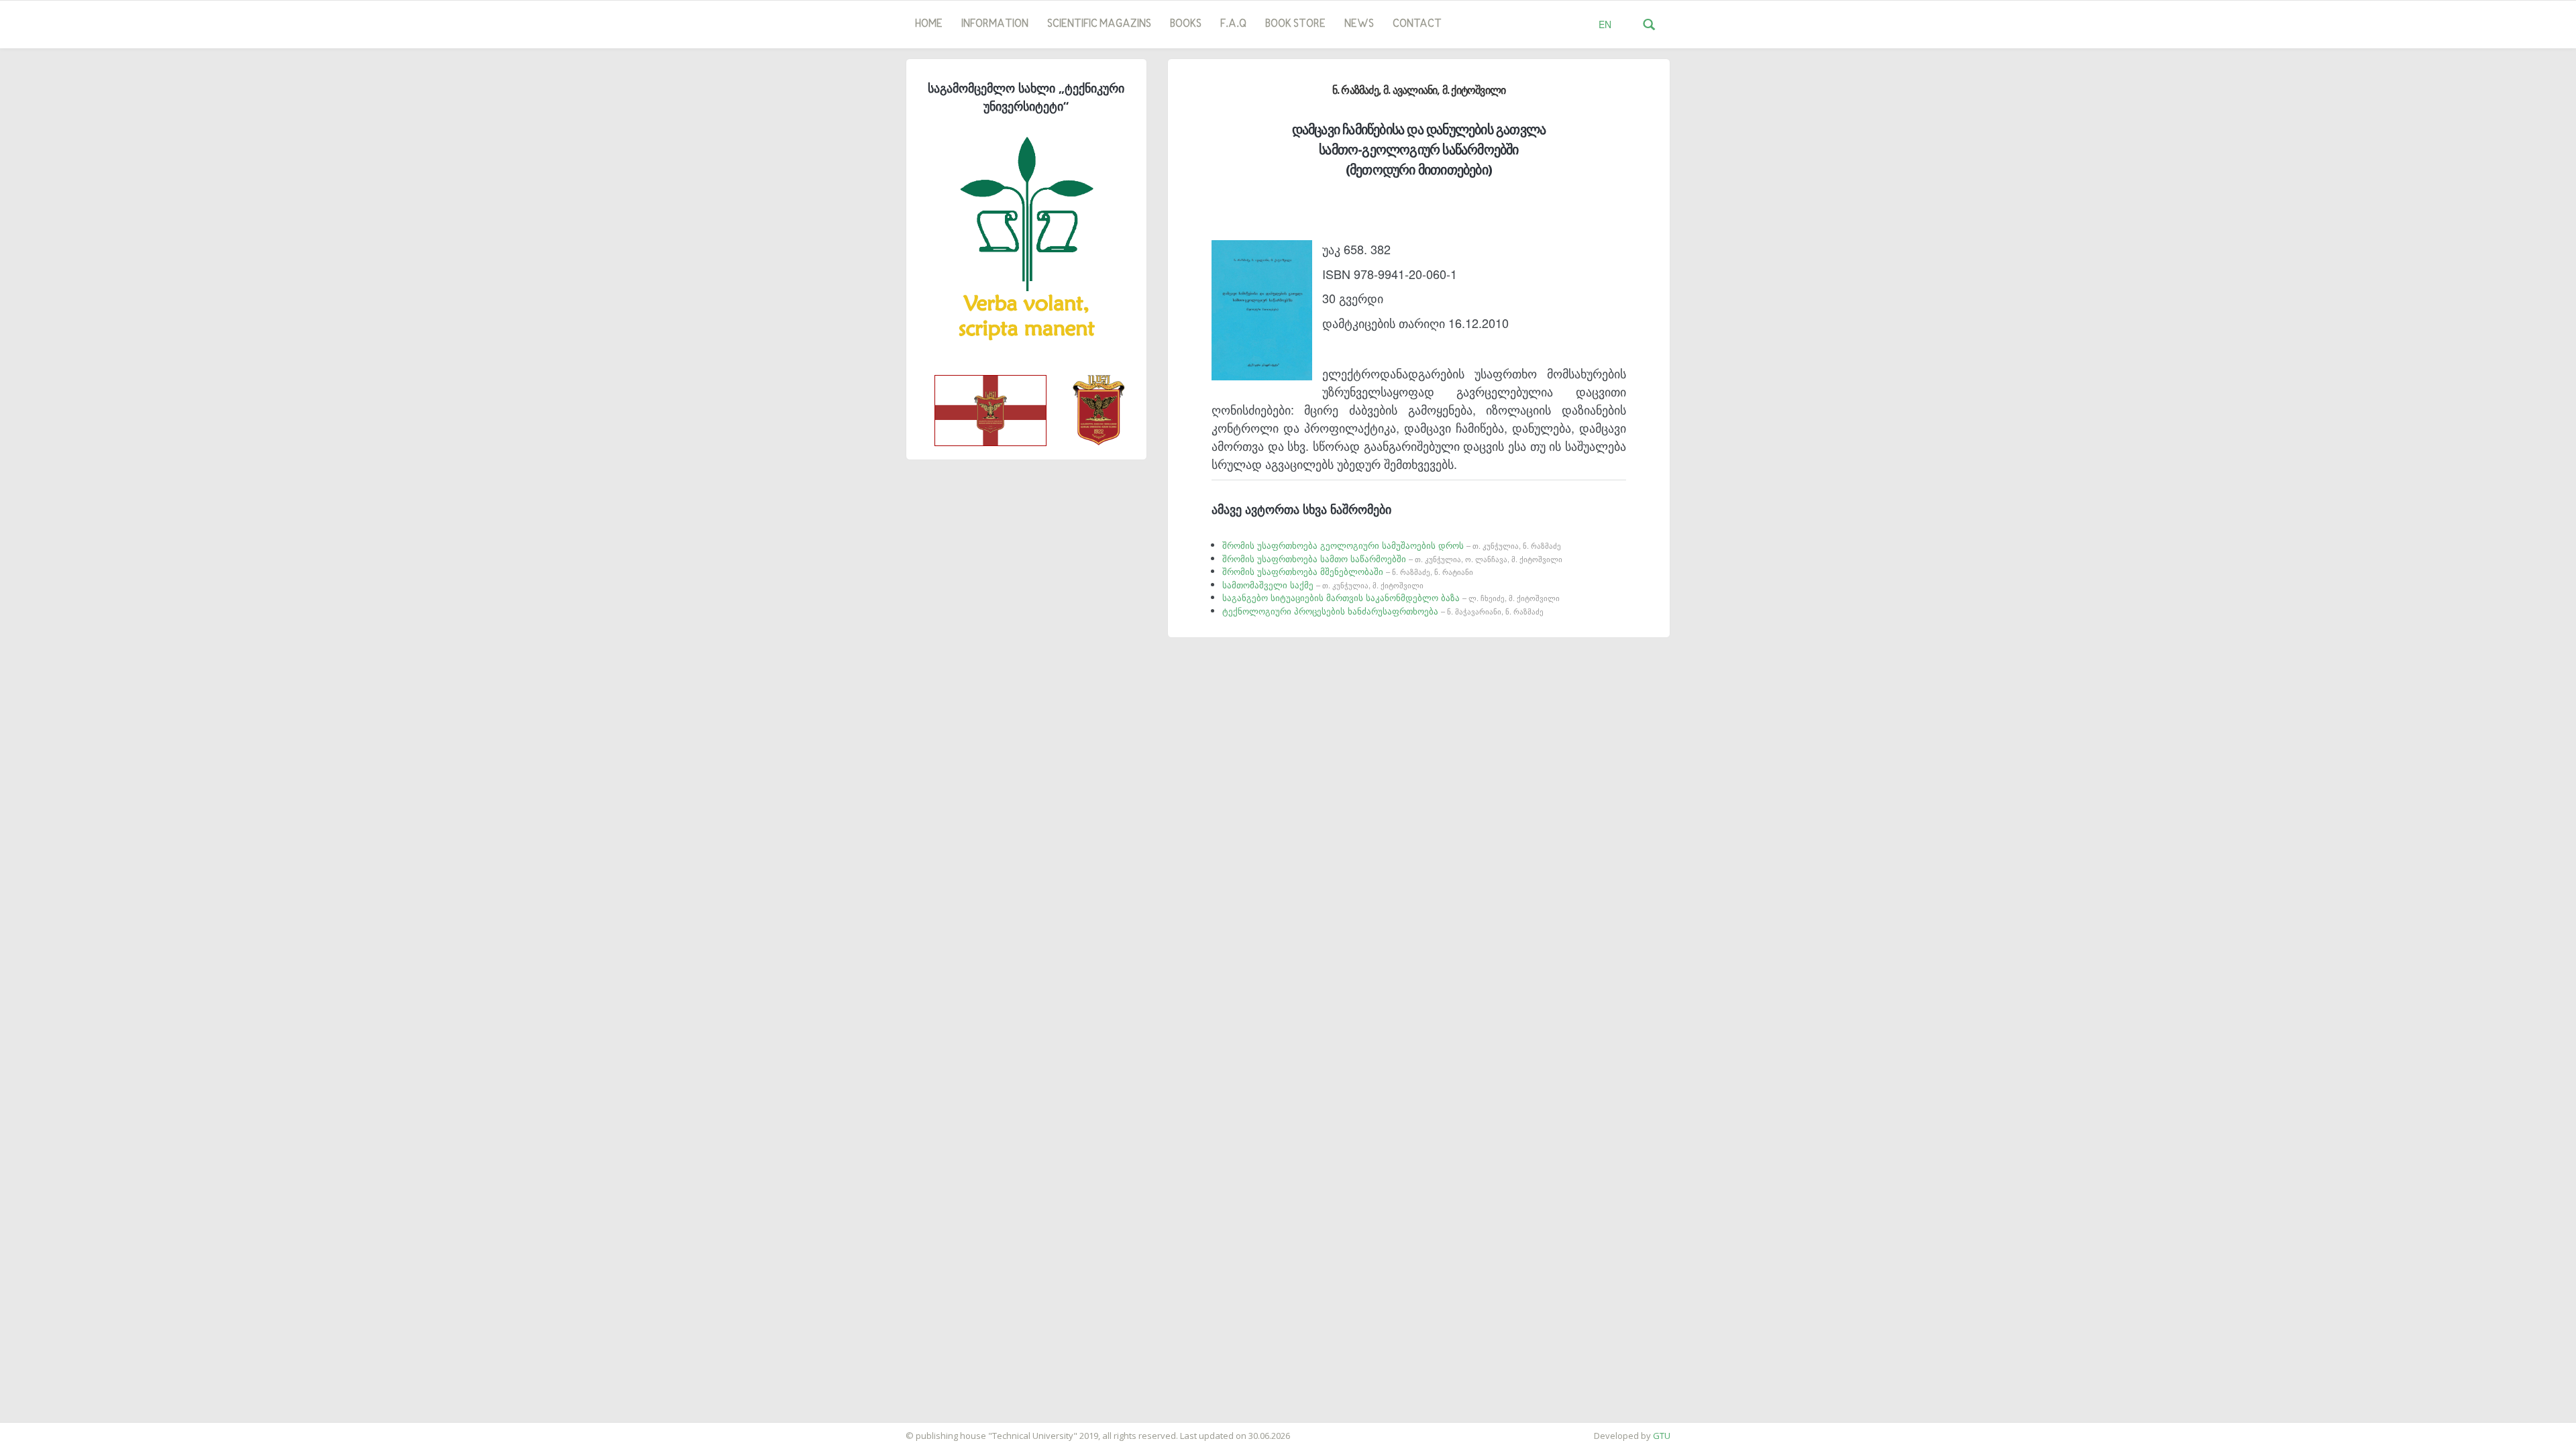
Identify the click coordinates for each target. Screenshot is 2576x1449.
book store (1295, 24)
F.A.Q (1233, 24)
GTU (1662, 1436)
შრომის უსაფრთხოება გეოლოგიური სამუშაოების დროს (1392, 545)
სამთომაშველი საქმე (1323, 585)
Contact (1417, 24)
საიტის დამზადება (40, 1429)
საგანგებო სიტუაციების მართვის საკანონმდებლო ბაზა (1391, 597)
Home (929, 24)
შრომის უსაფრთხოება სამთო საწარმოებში (1392, 558)
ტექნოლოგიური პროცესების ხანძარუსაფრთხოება (1383, 611)
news (1359, 24)
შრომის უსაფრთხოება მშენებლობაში (1348, 571)
